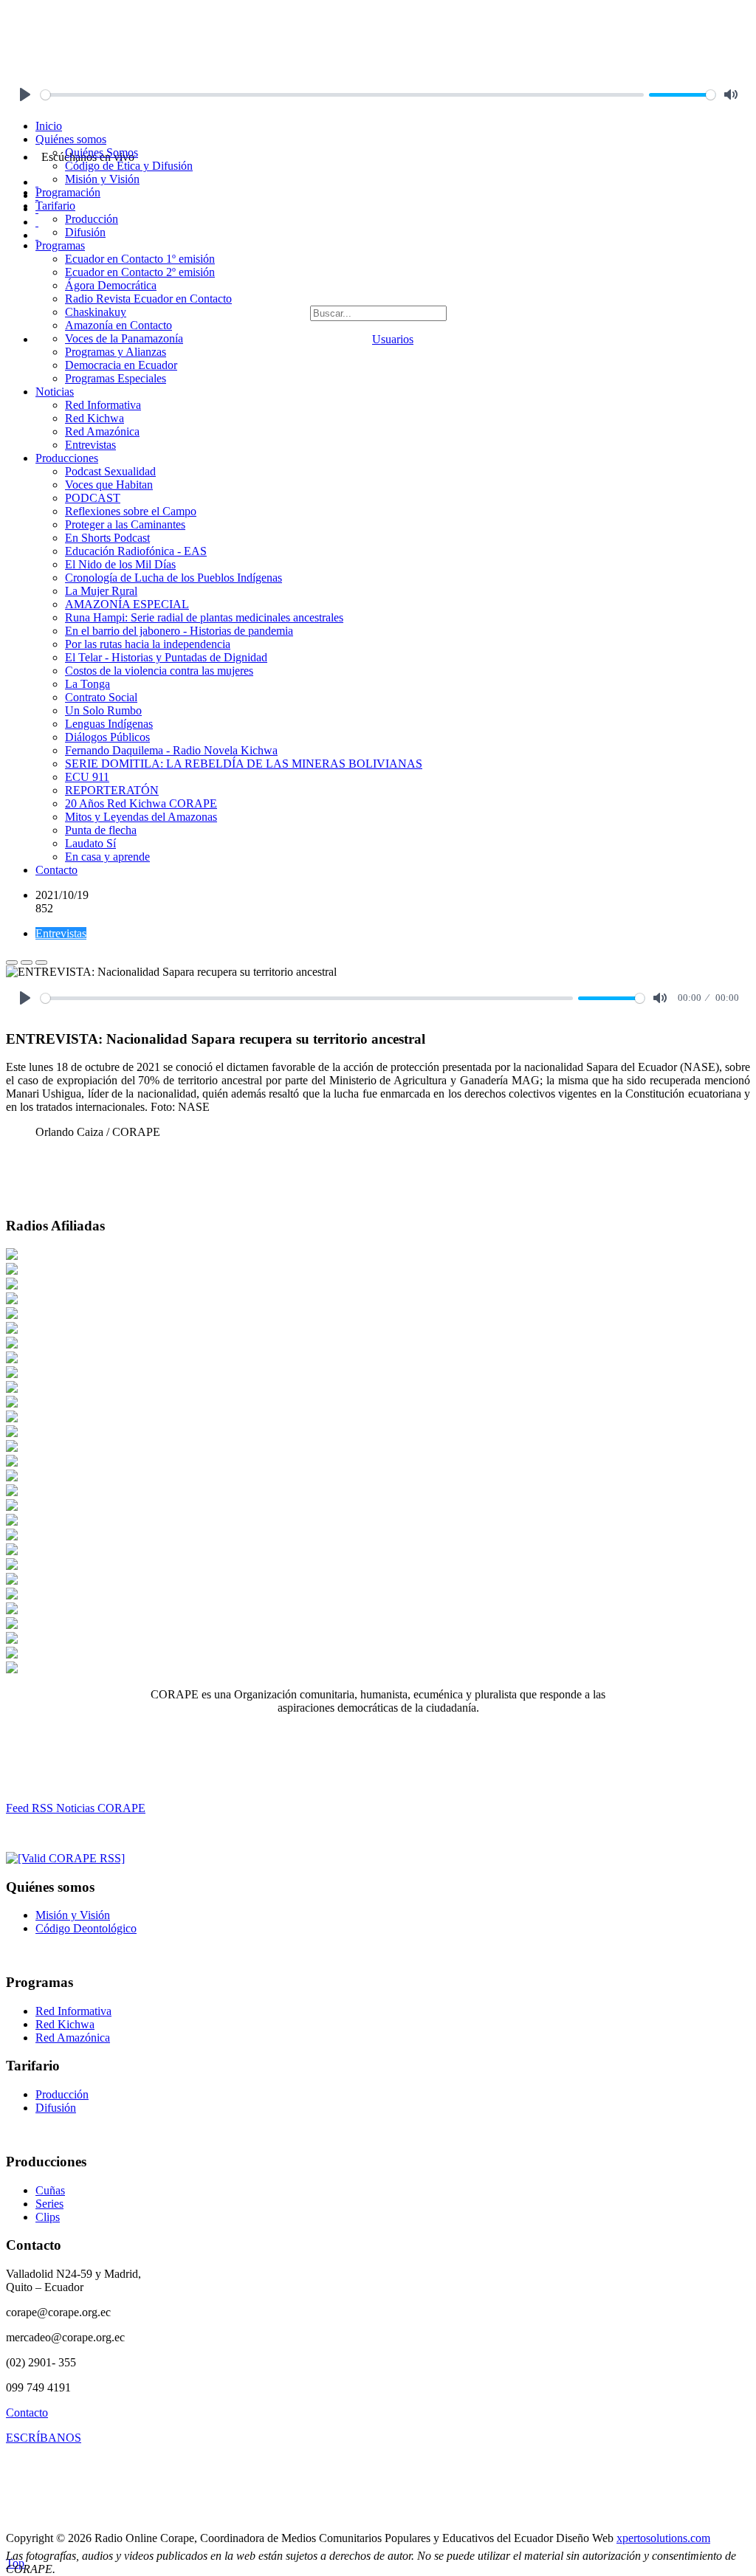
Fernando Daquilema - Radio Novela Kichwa (171, 750)
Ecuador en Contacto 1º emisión (140, 259)
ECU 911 (87, 777)
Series (49, 2204)
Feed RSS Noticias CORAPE (76, 1808)
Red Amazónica (102, 431)
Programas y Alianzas (116, 352)
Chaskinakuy (96, 312)
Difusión (85, 232)
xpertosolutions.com (663, 2538)
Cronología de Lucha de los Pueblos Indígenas (173, 578)
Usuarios (393, 339)
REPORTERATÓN (112, 790)
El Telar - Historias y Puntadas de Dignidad (166, 657)
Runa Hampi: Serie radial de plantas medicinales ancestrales (204, 617)
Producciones (67, 458)
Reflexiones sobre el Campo (131, 511)
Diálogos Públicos (107, 737)
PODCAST (93, 498)
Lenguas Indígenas (109, 724)
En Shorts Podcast (107, 538)
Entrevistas (90, 445)
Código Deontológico (86, 1928)
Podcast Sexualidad (110, 471)
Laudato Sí (90, 843)
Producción (92, 219)
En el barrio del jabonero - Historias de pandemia (179, 631)
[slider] (342, 95)
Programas (60, 245)
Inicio (49, 126)
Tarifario (55, 206)
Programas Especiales (116, 378)
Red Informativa (103, 405)
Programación (68, 192)
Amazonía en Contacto (118, 325)
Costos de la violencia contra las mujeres (159, 671)
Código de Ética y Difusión (129, 166)
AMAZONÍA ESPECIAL (127, 604)
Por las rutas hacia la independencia (148, 644)
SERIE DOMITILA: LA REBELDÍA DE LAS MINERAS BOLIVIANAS (244, 764)
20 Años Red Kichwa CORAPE (141, 803)
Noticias (55, 392)
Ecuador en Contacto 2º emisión (140, 272)
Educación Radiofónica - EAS (136, 551)
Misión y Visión (102, 179)
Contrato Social (101, 697)
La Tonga (87, 684)
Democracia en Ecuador (121, 365)
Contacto (56, 870)
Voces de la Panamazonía (124, 338)
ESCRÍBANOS (44, 2438)
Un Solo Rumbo (103, 710)
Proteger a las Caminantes (125, 524)
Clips (48, 2217)
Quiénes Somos (102, 152)
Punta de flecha (101, 830)
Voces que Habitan (109, 485)
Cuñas (50, 2190)
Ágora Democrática (111, 285)
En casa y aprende (107, 857)
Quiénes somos (71, 139)
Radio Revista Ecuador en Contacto (148, 299)
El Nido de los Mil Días (120, 564)
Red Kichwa (94, 418)
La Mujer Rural (101, 591)
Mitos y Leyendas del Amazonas (141, 817)
